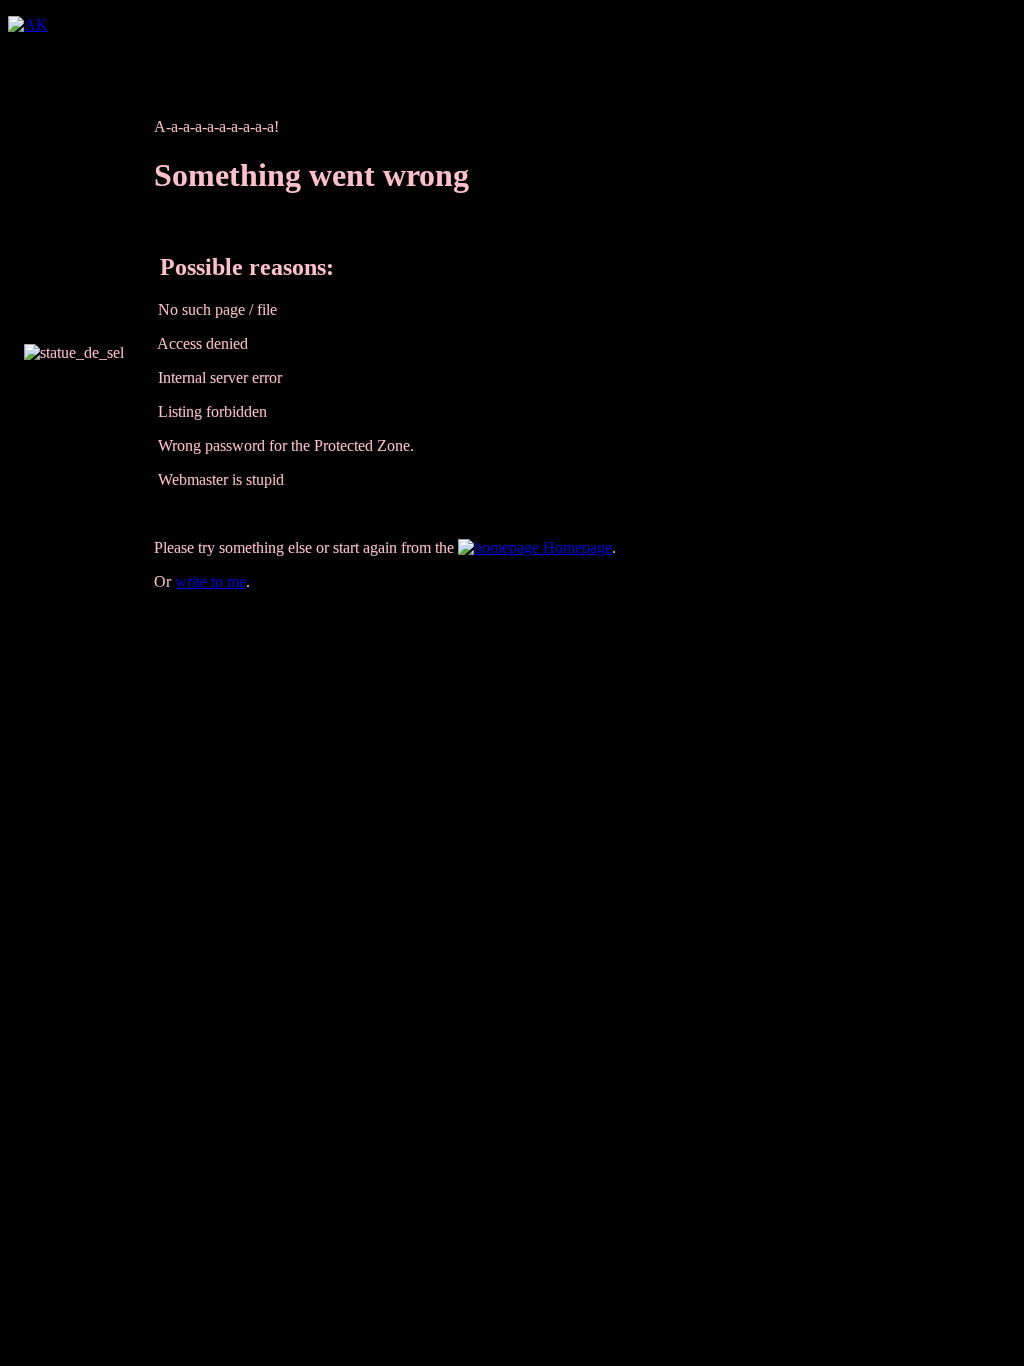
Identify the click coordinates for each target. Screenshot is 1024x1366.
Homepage (575, 547)
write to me (210, 581)
